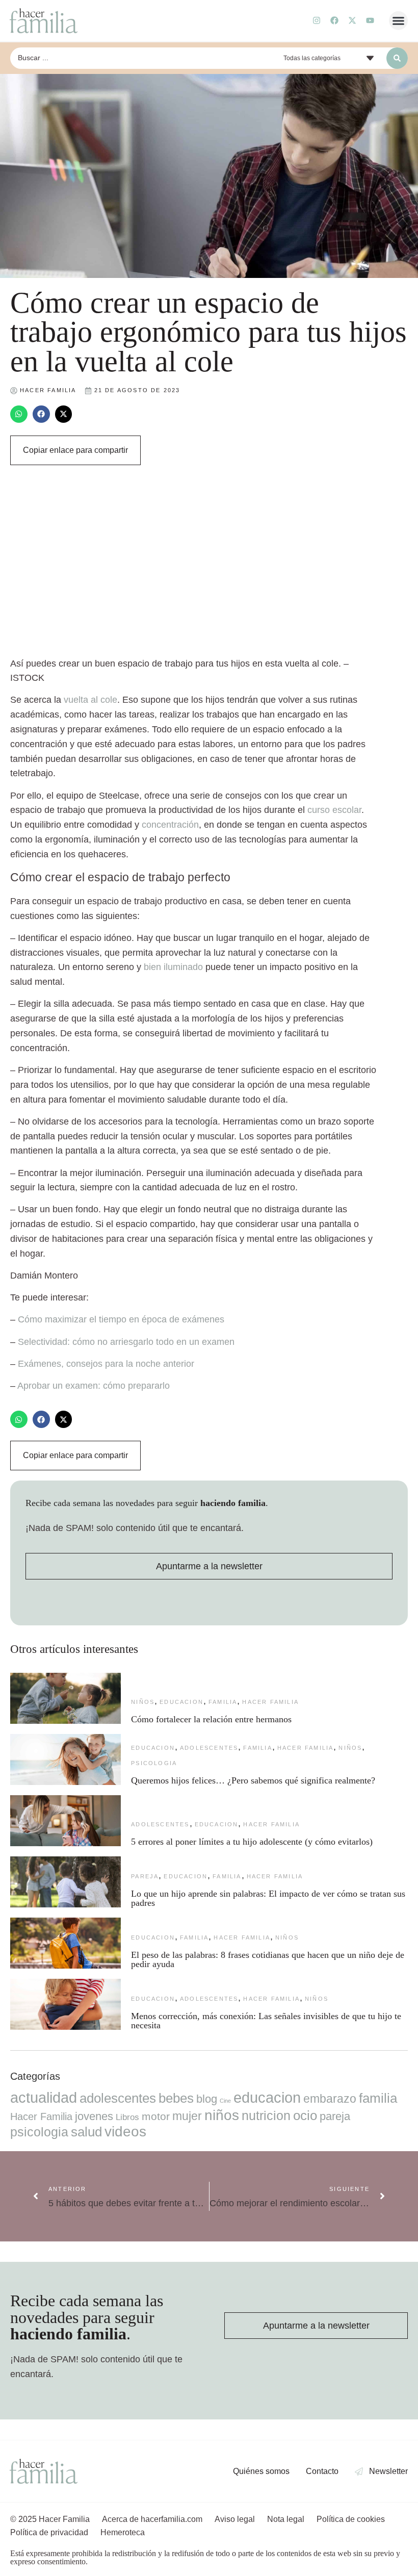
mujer (187, 2116)
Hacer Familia (270, 1702)
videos (125, 2132)
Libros (127, 2117)
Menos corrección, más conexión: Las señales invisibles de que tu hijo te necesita (266, 2021)
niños (143, 1702)
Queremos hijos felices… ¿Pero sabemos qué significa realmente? (253, 1780)
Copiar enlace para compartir (75, 450)
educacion (181, 1702)
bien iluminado (173, 967)
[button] (399, 21)
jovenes (94, 2116)
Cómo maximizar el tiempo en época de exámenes (121, 1319)
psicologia (154, 1763)
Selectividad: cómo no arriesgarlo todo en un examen (126, 1342)
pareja (145, 1876)
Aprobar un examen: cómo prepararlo (94, 1386)
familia (223, 1702)
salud (86, 2132)
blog (207, 2099)
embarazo (330, 2099)
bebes (176, 2098)
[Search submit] (397, 58)
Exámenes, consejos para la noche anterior (106, 1364)
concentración (170, 825)
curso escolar (334, 810)
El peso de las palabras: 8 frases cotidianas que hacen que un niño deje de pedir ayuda (268, 1959)
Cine (225, 2101)
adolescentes (209, 1748)
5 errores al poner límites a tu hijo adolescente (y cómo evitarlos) (252, 1842)
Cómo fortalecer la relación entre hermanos (211, 1719)
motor (156, 2116)
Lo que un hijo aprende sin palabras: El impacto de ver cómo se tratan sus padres (268, 1898)
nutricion (266, 2115)
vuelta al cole (90, 700)
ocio (305, 2115)
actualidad (44, 2098)
